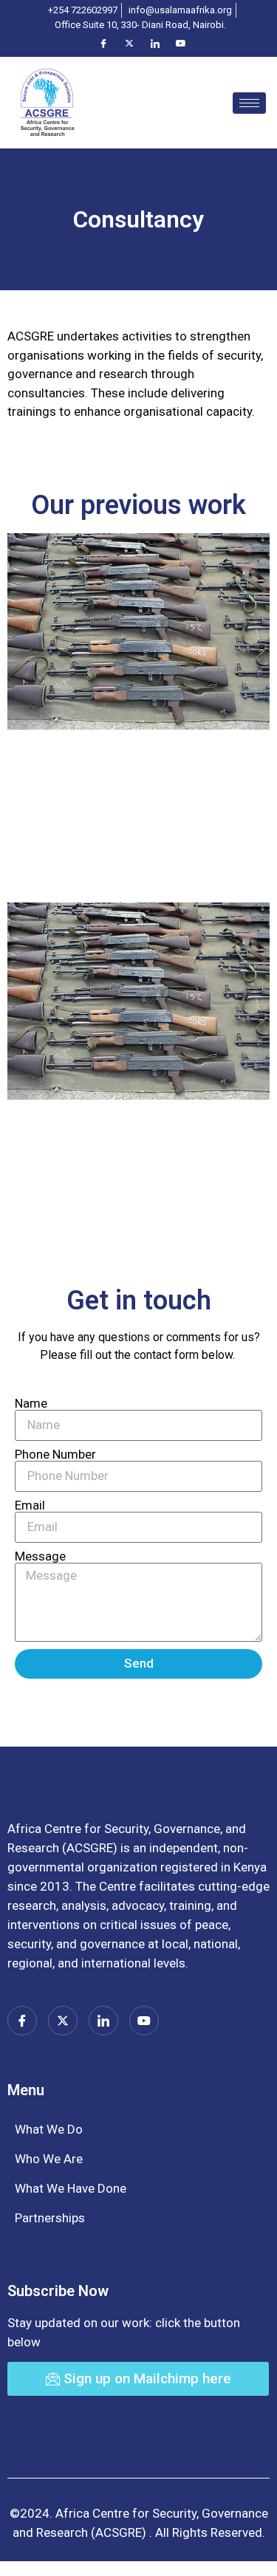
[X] (129, 43)
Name (31, 1404)
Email (30, 1505)
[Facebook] (103, 43)
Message (40, 1556)
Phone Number (55, 1455)
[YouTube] (181, 43)
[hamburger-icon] (249, 103)
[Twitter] (63, 2021)
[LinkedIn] (155, 43)
